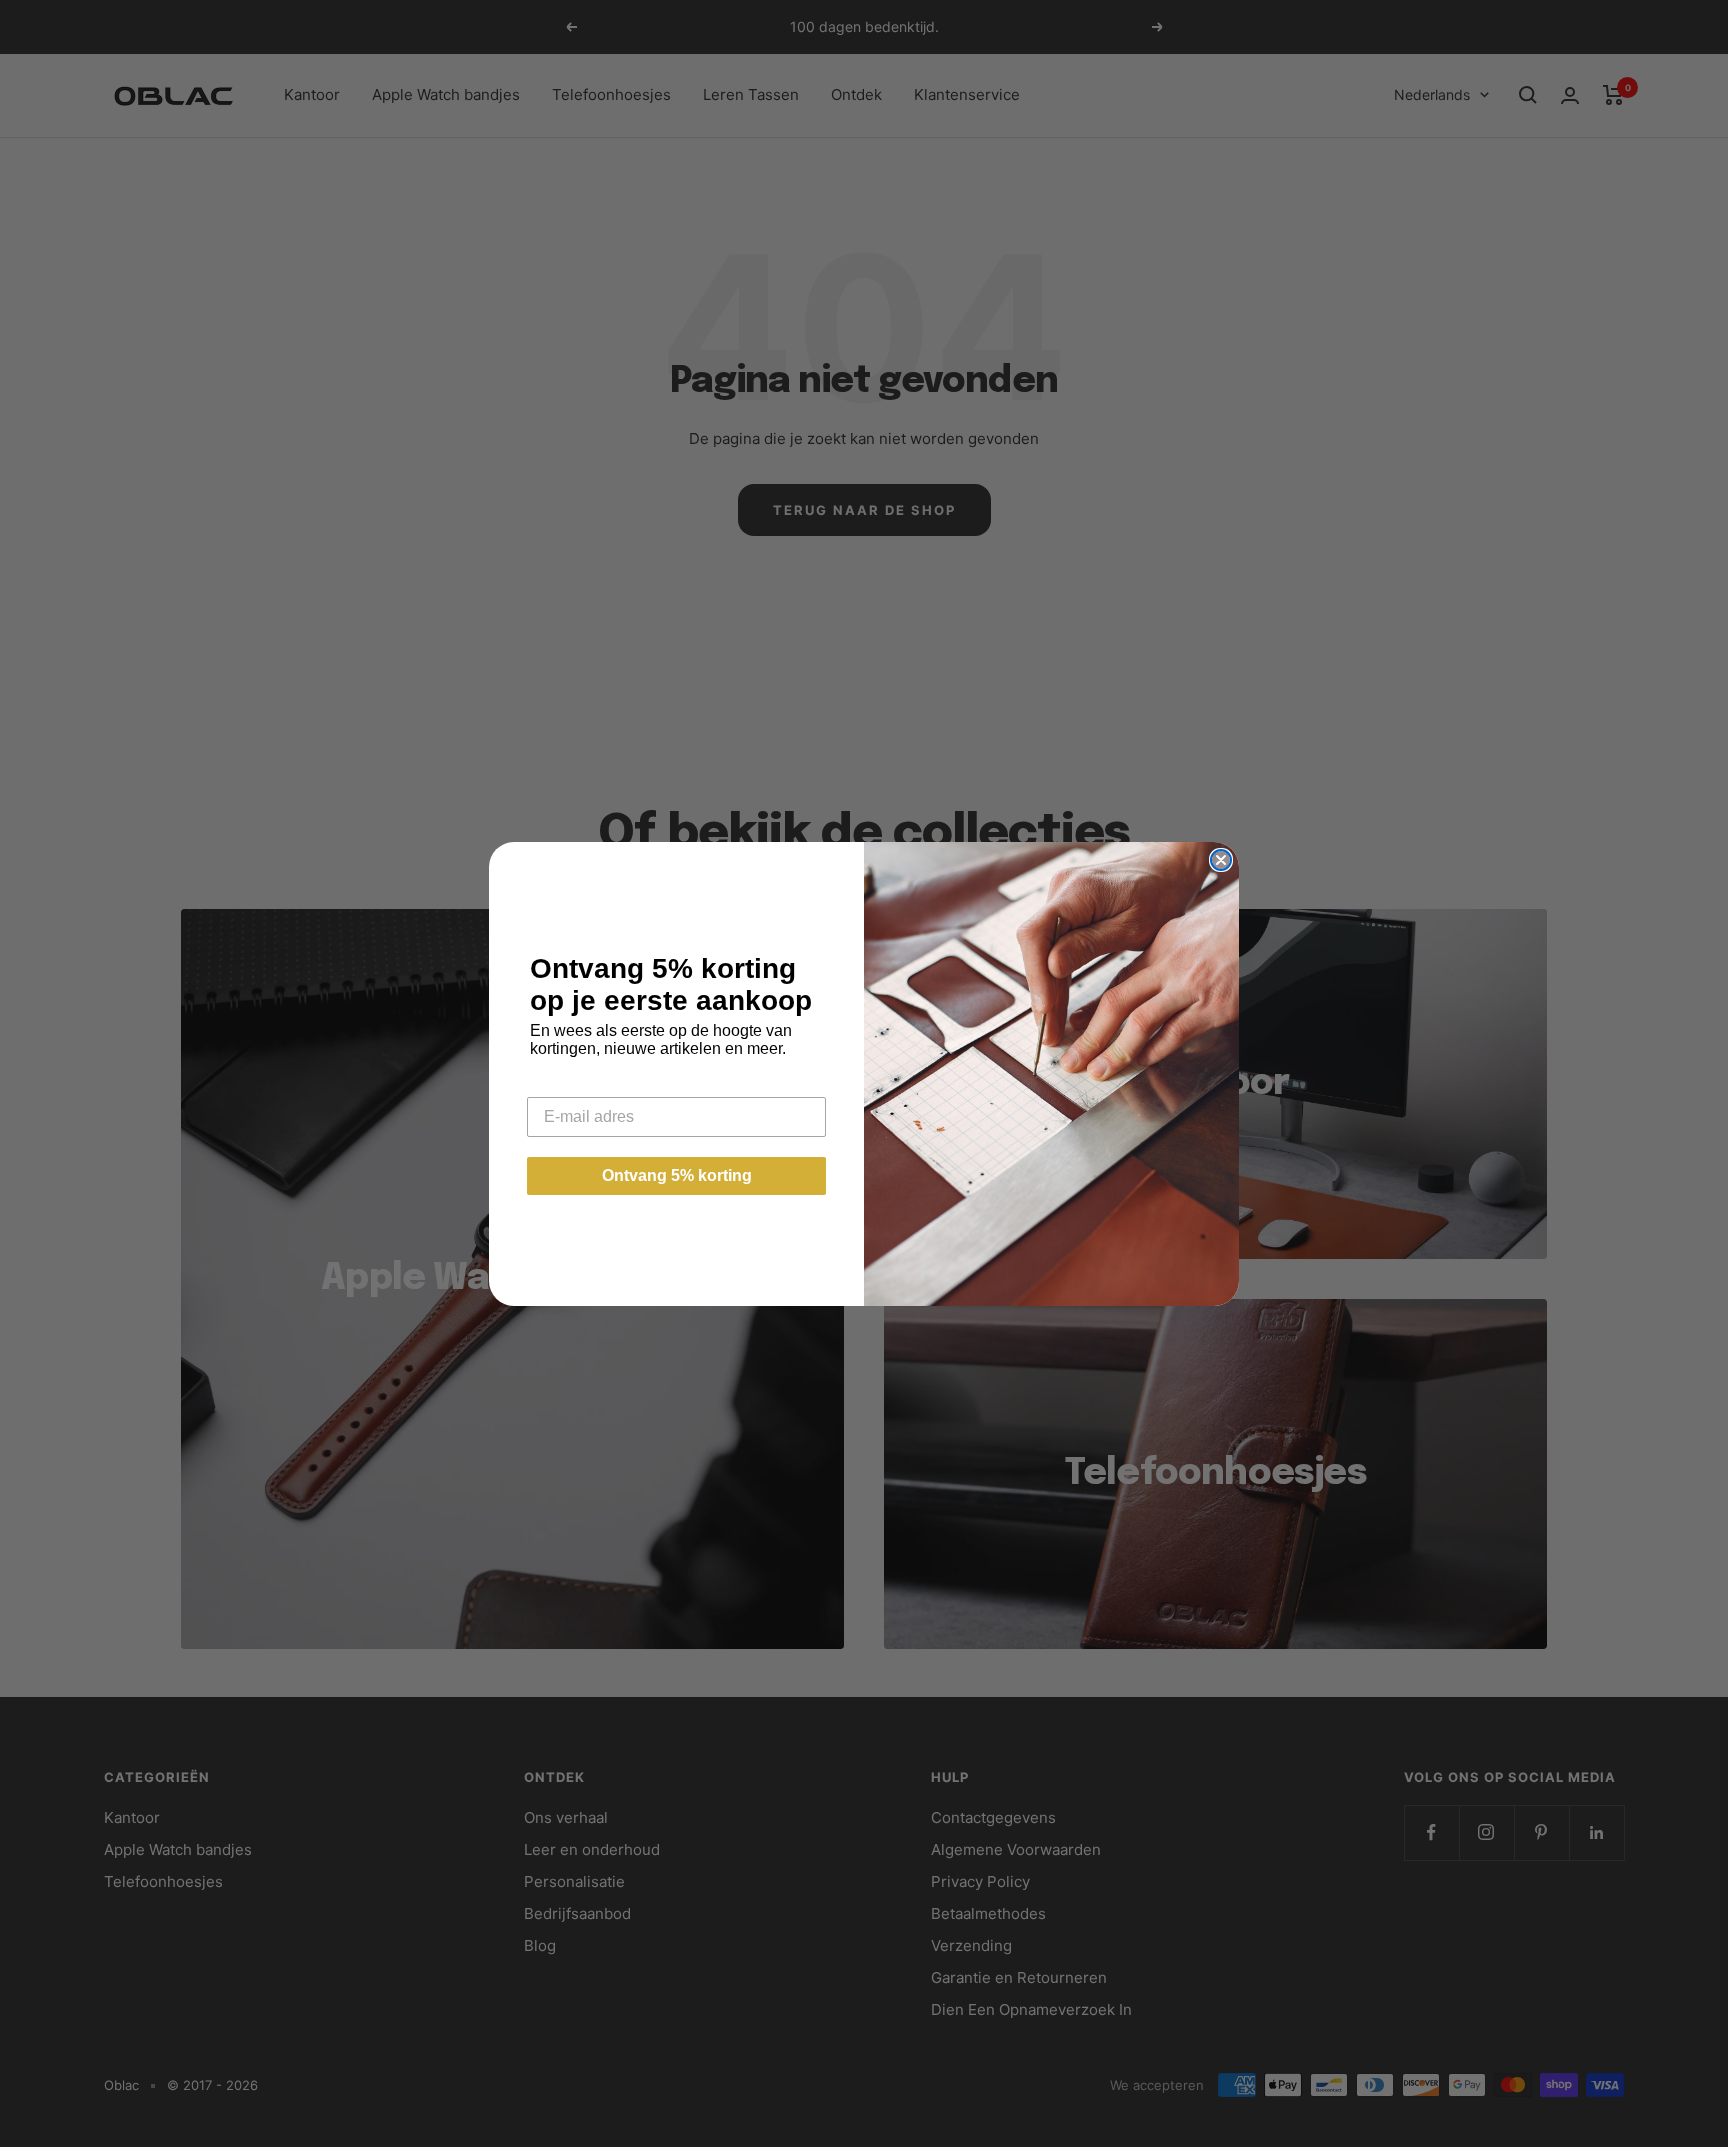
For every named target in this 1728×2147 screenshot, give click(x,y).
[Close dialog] (1221, 860)
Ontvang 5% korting (677, 1175)
